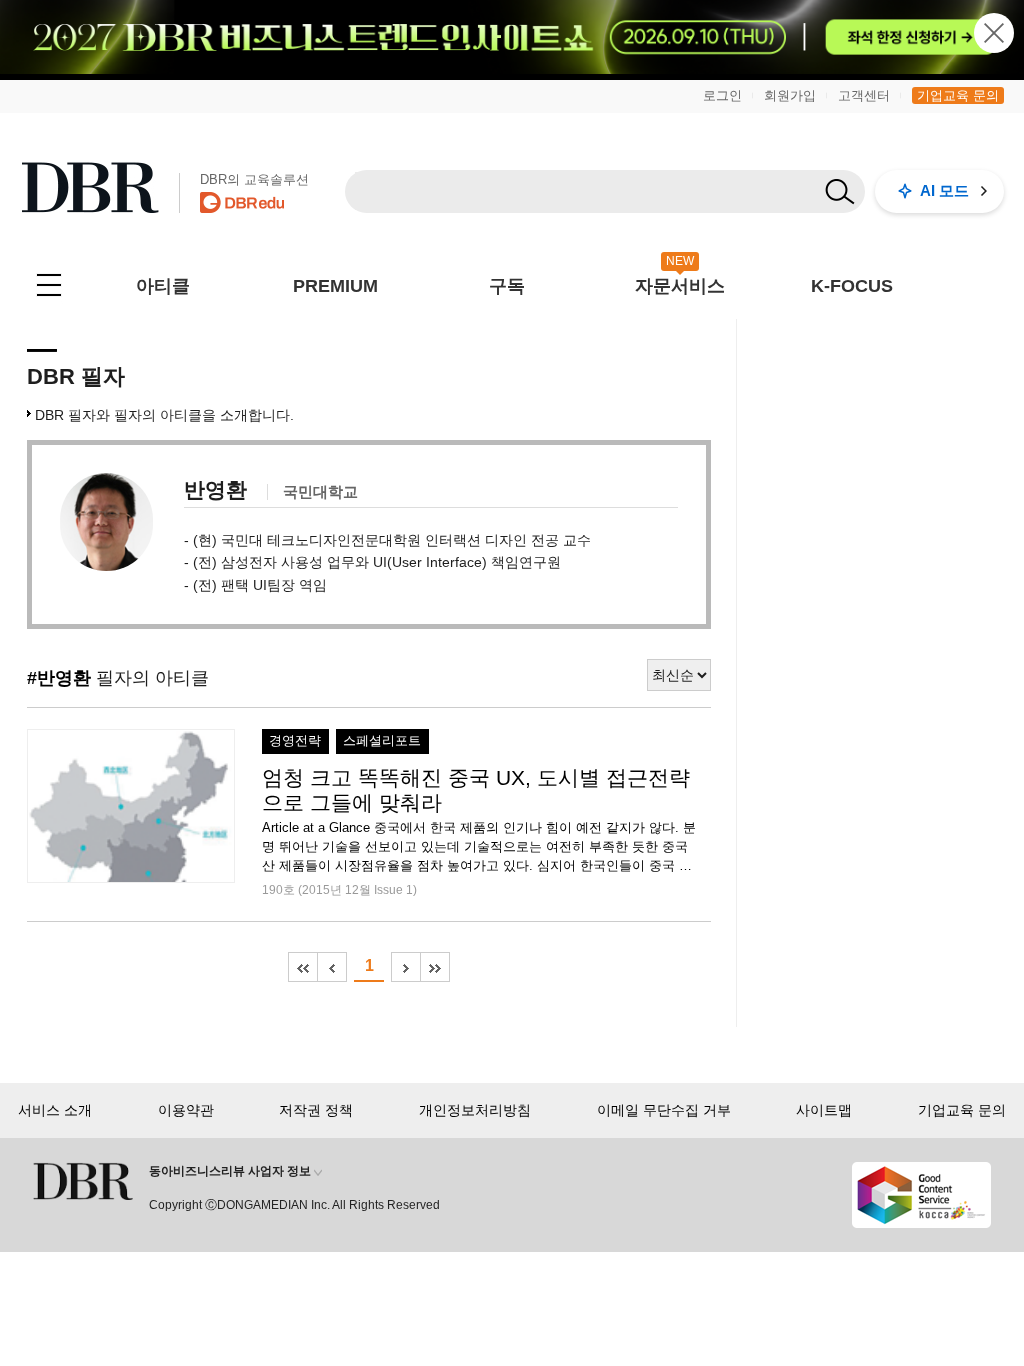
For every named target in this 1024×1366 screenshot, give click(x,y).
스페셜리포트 (382, 741)
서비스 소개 (55, 1110)
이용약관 (186, 1110)
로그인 (722, 95)
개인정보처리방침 (475, 1110)
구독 (507, 286)
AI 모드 (944, 190)
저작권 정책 (316, 1110)
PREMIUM (335, 286)
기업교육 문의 (958, 95)
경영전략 (295, 741)
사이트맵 (824, 1110)
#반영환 (59, 678)
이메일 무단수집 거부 (664, 1110)
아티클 (163, 286)
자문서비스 (680, 286)
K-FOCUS (852, 286)
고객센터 (864, 95)
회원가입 (790, 95)
